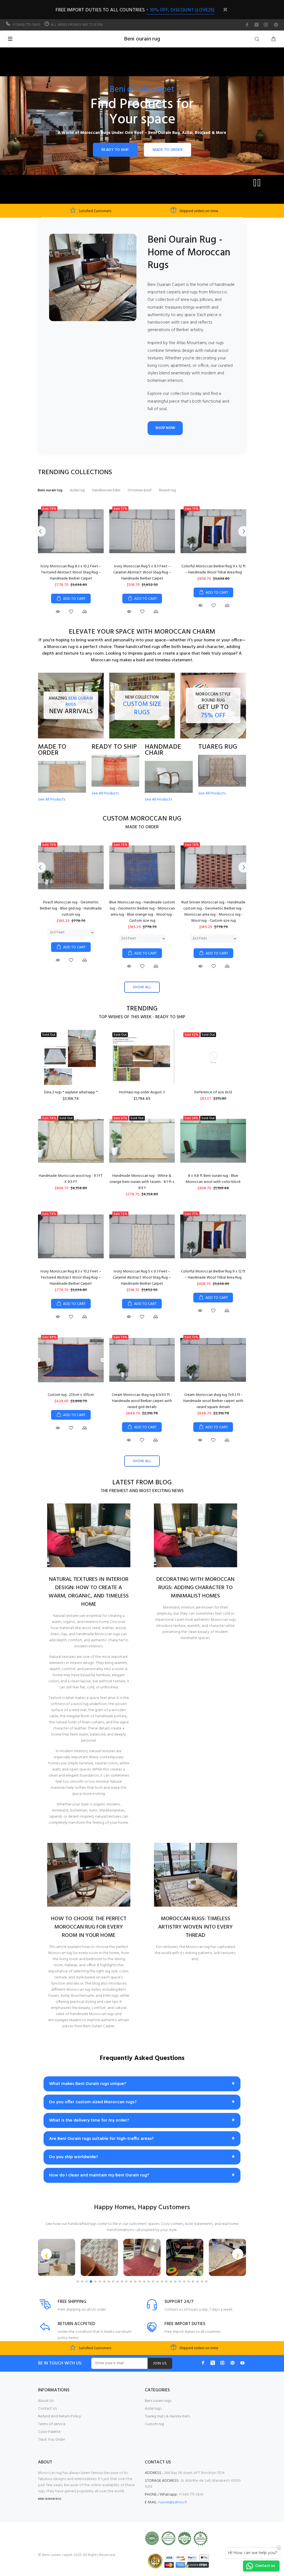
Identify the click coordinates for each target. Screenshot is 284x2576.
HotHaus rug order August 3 (142, 1092)
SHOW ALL (142, 987)
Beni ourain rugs (158, 2401)
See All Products (52, 800)
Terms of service (52, 2424)
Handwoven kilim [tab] (106, 490)
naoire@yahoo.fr (173, 2502)
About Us (46, 2401)
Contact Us (47, 2409)
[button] (46, 2254)
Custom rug (154, 2424)
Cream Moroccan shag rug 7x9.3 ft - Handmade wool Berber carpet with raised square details (213, 1401)
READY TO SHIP (115, 150)
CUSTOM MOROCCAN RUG (142, 819)
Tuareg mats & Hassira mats (167, 2416)
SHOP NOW (165, 428)
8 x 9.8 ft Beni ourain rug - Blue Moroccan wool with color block (213, 1179)
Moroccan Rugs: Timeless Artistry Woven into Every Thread (195, 1927)
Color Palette (49, 2432)
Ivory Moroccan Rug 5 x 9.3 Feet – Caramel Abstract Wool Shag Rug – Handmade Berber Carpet (142, 572)
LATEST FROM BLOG (142, 1483)
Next (244, 531)
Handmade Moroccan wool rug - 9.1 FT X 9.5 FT (71, 1179)
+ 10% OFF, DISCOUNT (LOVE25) (180, 10)
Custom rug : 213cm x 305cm (71, 1395)
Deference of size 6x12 (213, 1092)
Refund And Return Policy (59, 2416)
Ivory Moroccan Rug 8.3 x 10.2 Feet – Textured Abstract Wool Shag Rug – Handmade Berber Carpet (71, 572)
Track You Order (51, 2440)
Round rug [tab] (167, 490)
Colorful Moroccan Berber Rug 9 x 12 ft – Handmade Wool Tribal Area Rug (214, 569)
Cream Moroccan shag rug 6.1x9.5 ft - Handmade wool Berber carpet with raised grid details (142, 1401)
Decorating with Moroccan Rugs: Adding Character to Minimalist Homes (195, 1588)
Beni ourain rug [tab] (50, 490)
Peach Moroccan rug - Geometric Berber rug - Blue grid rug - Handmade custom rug (71, 909)
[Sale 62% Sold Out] (213, 1057)
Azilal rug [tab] (77, 490)
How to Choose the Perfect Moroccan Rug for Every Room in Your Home (89, 1927)
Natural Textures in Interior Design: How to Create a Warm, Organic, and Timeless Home (89, 1592)
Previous (40, 531)
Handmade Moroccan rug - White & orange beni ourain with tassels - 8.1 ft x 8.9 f (142, 1182)
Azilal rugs (153, 2409)
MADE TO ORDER (168, 150)
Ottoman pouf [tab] (140, 490)
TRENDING (142, 1009)
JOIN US (160, 2363)
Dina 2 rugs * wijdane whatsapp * (71, 1092)
